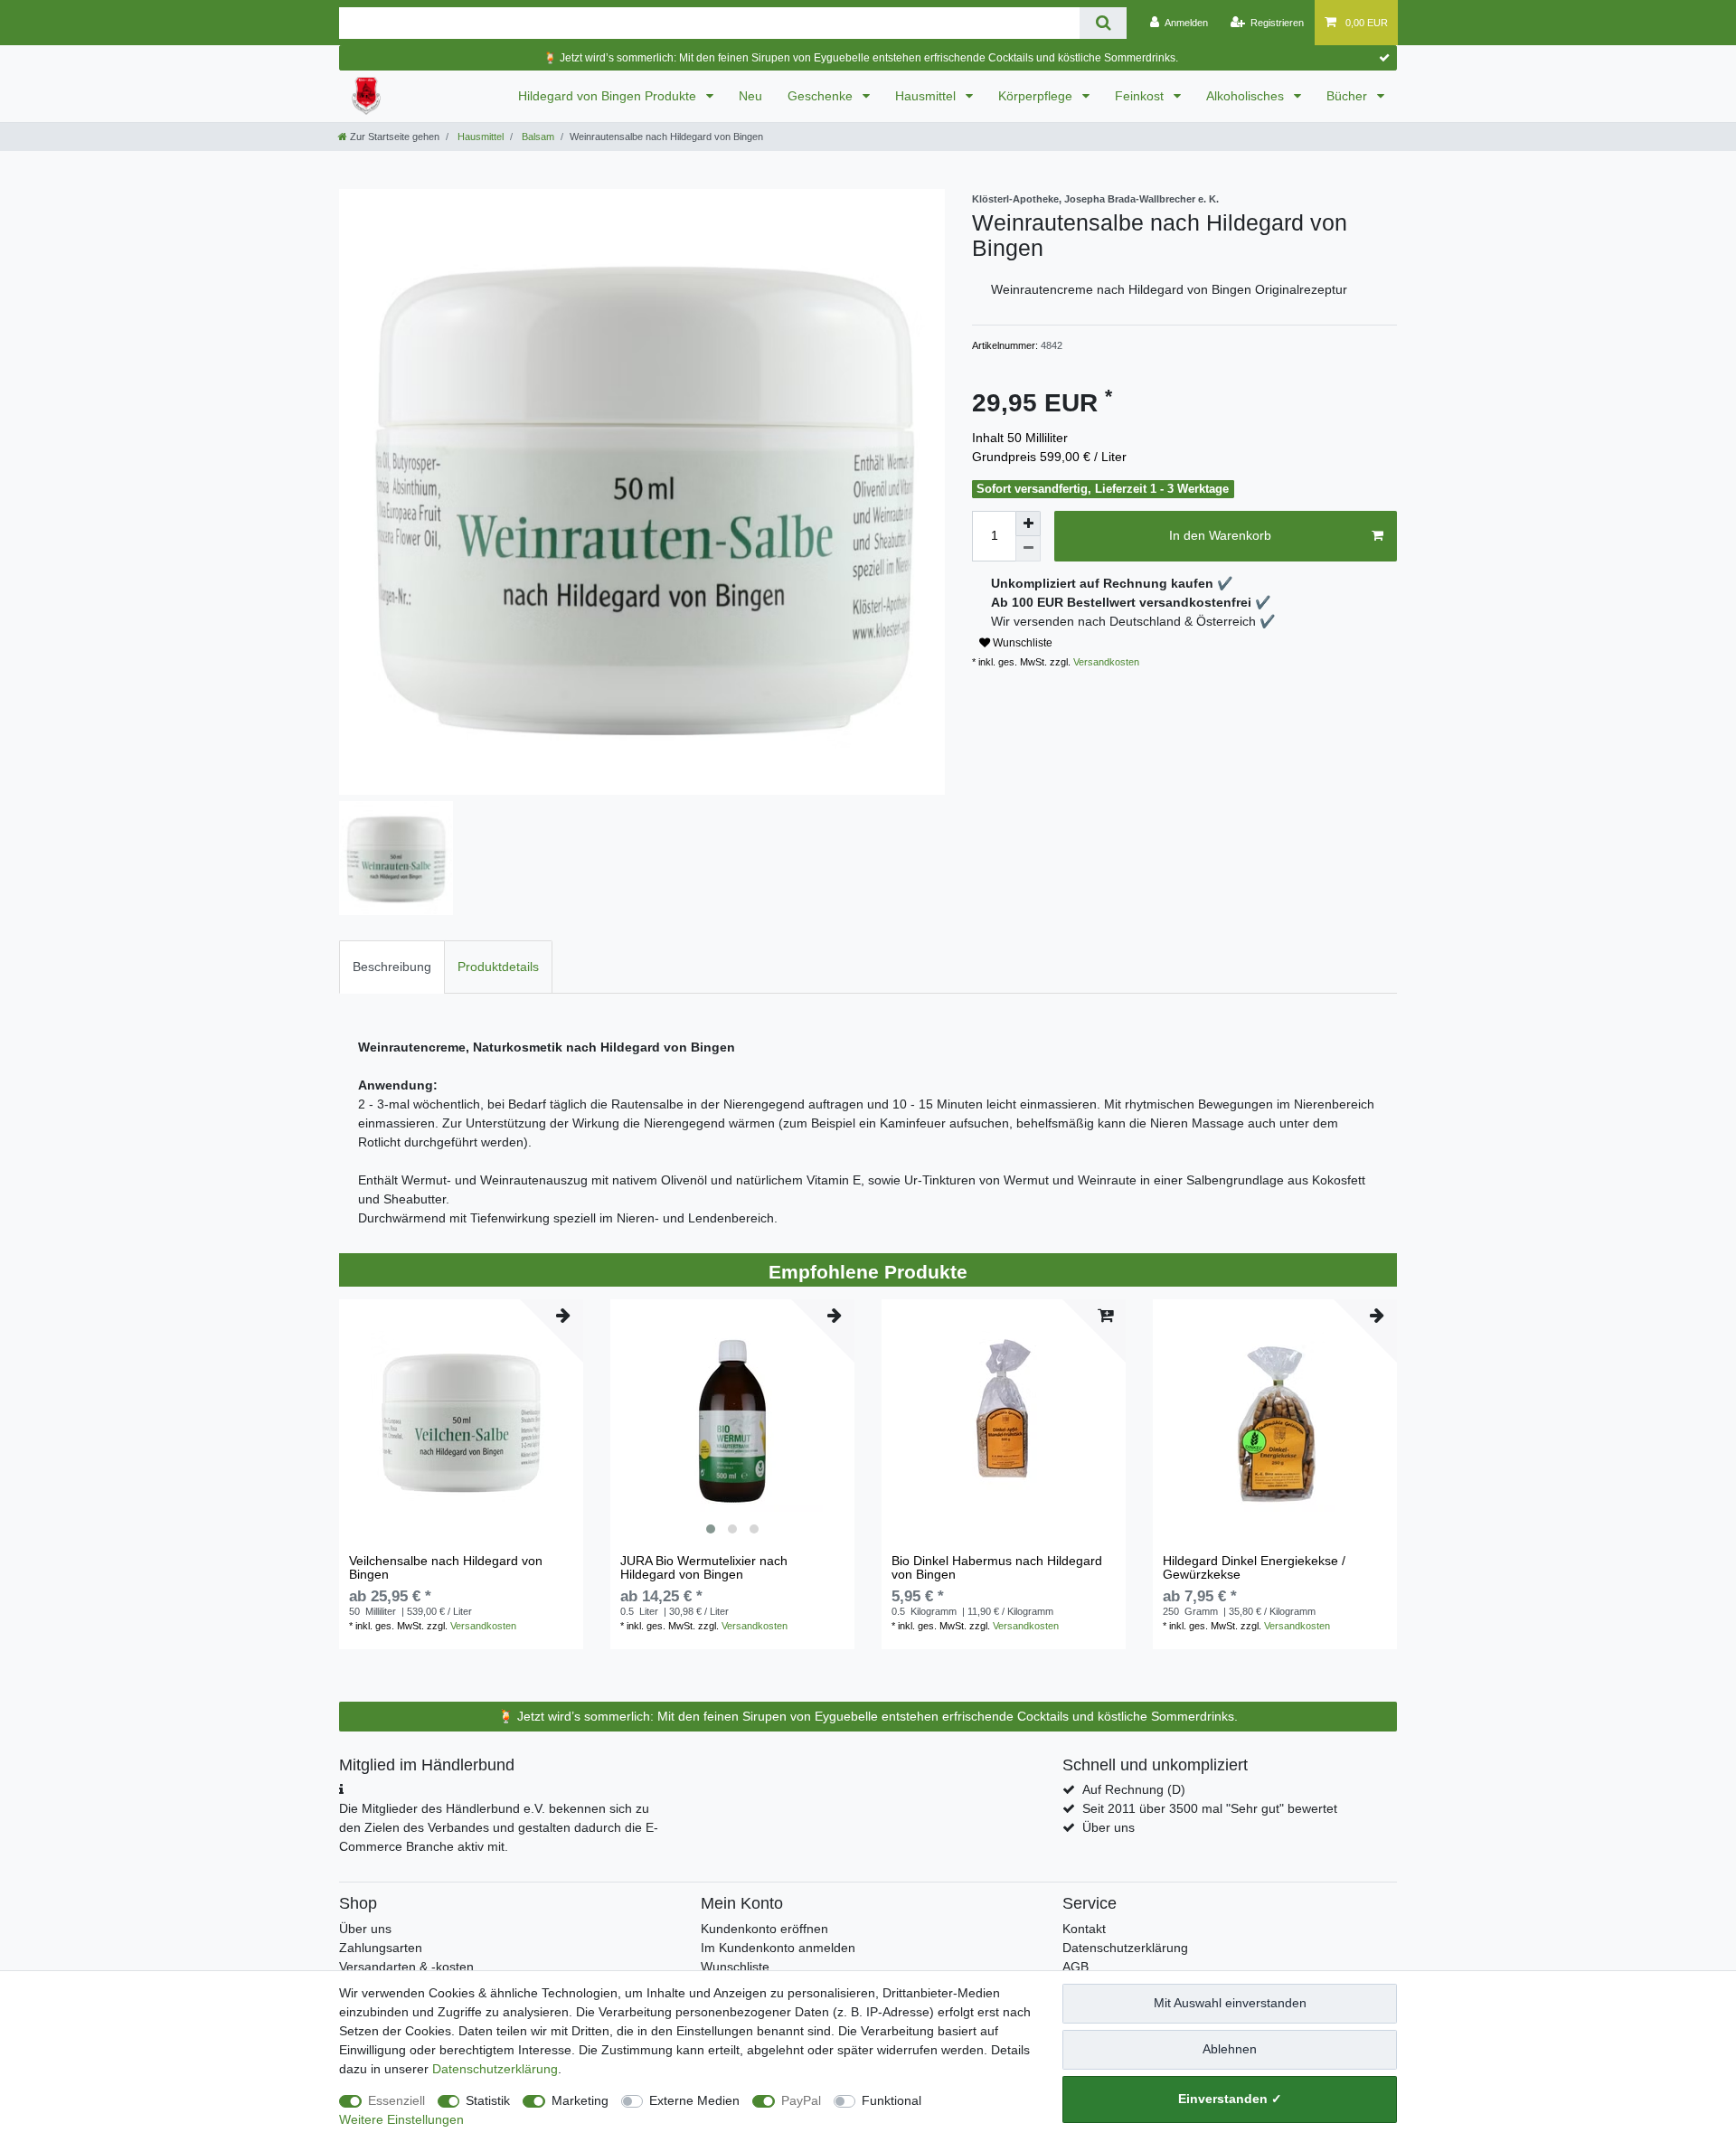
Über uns (1109, 1827)
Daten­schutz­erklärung (495, 2069)
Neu (750, 96)
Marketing (580, 2100)
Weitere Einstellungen (401, 2119)
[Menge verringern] (1028, 549)
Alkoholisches (1247, 96)
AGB (1076, 1967)
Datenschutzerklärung (1125, 1948)
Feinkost (1141, 96)
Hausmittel (927, 96)
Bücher (1349, 96)
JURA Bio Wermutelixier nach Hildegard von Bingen (704, 1568)
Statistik (488, 2100)
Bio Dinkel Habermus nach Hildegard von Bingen (997, 1568)
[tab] (392, 967)
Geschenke (822, 96)
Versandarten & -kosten (406, 1967)
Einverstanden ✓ (1230, 2099)
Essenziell (396, 2100)
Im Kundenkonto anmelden (778, 1948)
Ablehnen (1230, 2049)
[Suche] (1103, 23)
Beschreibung (392, 967)
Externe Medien (694, 2100)
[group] (732, 1421)
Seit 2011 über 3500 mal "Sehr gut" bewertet (1210, 1808)
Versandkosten (1105, 662)
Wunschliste (1021, 643)
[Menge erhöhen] (1028, 524)
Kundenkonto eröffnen (764, 1929)
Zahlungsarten (381, 1948)
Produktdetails (498, 967)
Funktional (892, 2100)
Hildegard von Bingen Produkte (609, 96)
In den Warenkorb (1220, 535)
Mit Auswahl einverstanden (1230, 2003)
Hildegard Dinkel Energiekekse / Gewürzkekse (1254, 1568)
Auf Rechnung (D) (1134, 1789)
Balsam (537, 137)
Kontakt (1084, 1929)
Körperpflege (1037, 96)
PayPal (801, 2100)
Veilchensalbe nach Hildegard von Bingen (446, 1568)
